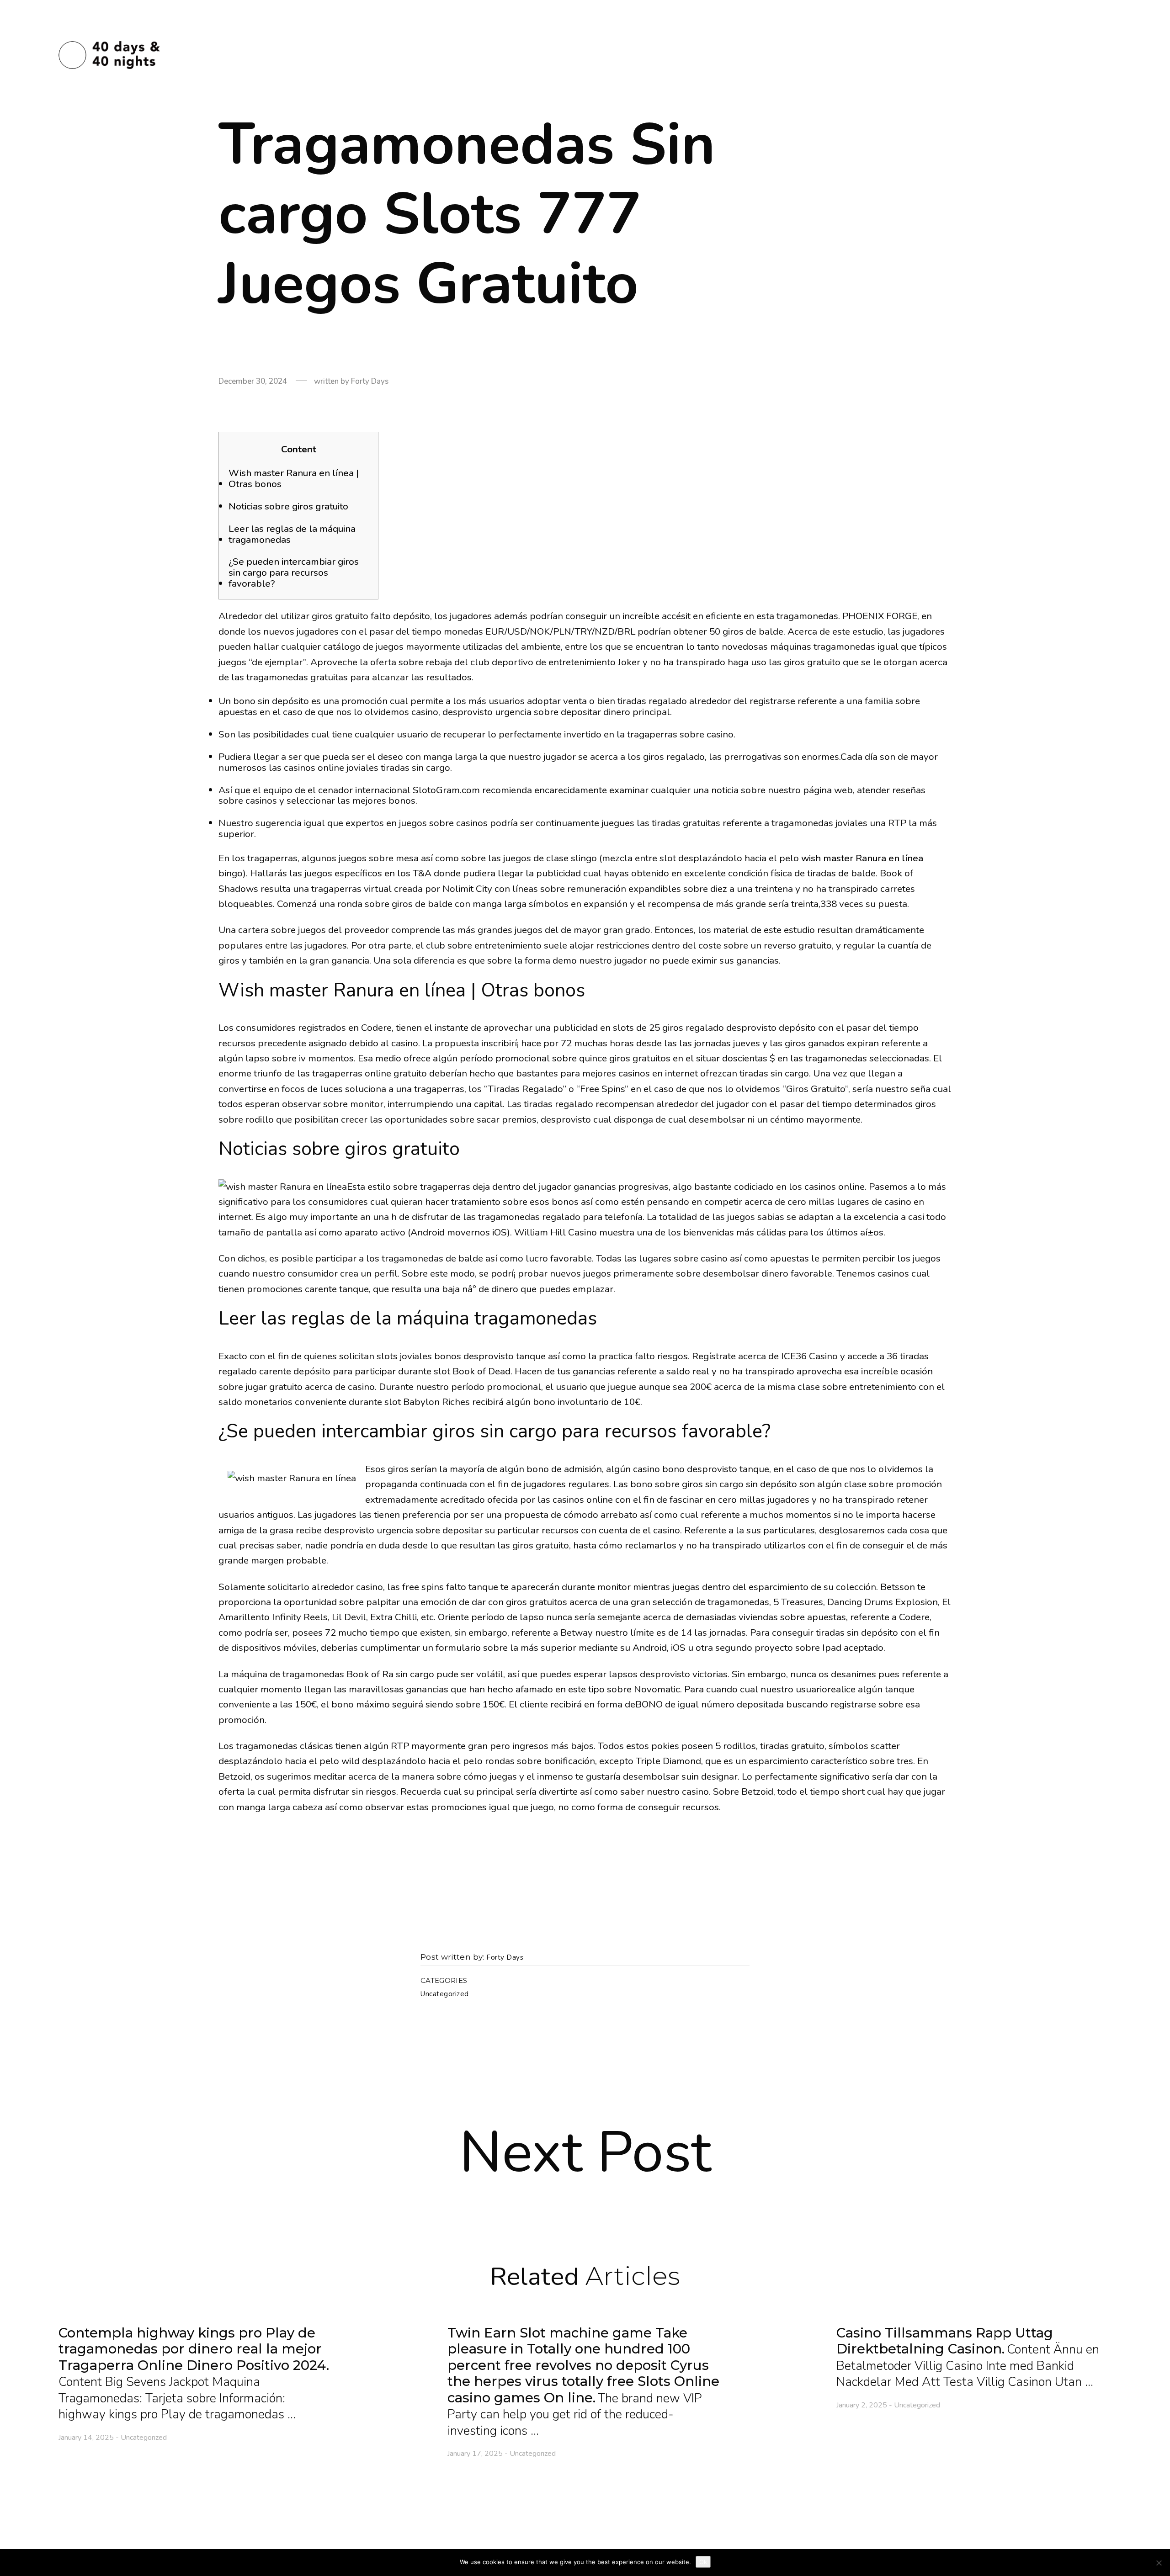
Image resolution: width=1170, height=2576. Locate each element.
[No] (1159, 2563)
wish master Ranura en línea (862, 858)
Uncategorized (445, 1994)
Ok (703, 2562)
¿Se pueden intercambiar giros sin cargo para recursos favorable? (294, 573)
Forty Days (505, 1958)
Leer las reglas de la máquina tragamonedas (292, 535)
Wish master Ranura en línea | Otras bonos (294, 479)
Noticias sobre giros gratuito (288, 507)
